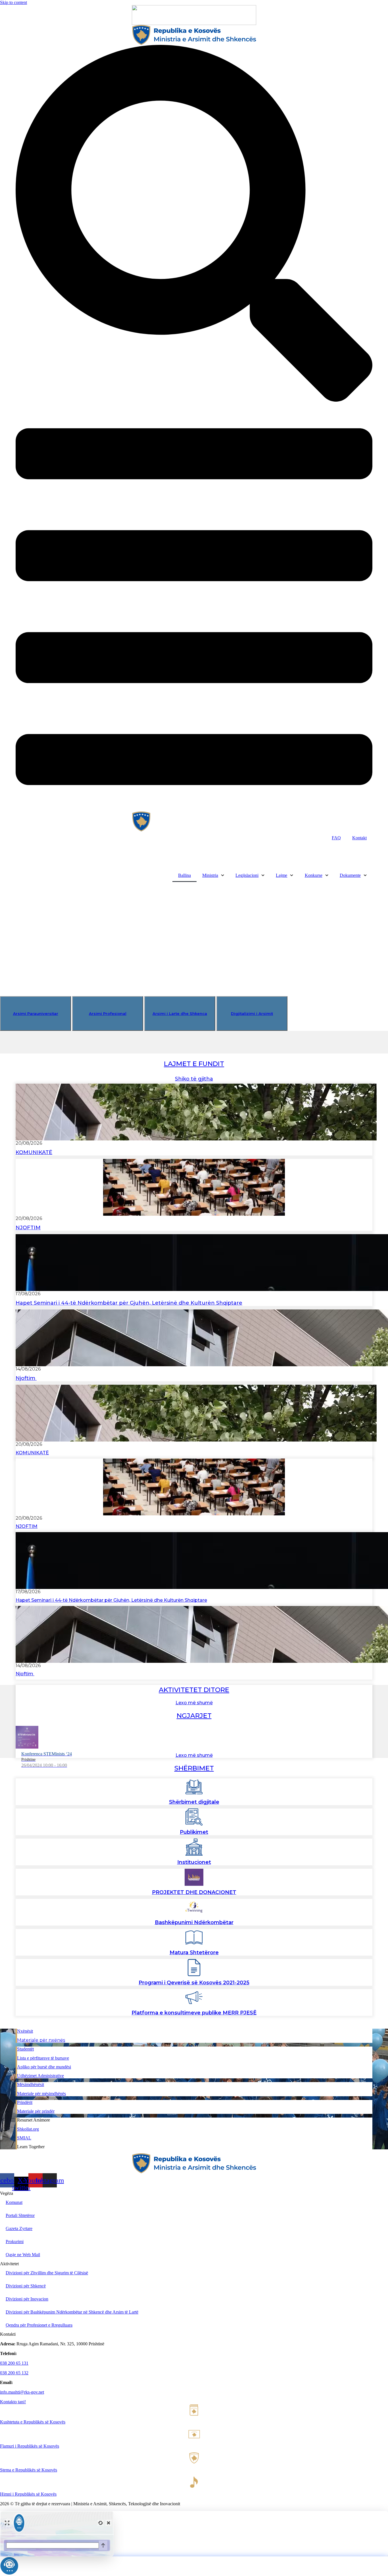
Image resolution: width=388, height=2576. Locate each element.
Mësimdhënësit (31, 2084)
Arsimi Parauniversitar (36, 1013)
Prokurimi (15, 2242)
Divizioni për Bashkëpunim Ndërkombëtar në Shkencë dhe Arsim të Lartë (72, 2312)
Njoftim (26, 1378)
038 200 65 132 (14, 2373)
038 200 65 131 (14, 2363)
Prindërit (25, 2102)
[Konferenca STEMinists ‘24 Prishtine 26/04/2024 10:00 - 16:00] (194, 1737)
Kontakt (359, 838)
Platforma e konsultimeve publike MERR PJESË (194, 2013)
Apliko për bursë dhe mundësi (44, 2067)
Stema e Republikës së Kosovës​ (29, 2470)
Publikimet (194, 1832)
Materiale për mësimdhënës (41, 2094)
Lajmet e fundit (194, 1064)
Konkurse (314, 875)
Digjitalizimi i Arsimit (252, 1013)
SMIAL (24, 2138)
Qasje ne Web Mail (23, 2255)
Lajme (281, 875)
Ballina (184, 875)
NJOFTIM (28, 1228)
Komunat (14, 2202)
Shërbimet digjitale (194, 1802)
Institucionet (194, 1862)
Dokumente (350, 875)
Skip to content (13, 2)
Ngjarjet (194, 1716)
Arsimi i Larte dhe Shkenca (180, 1013)
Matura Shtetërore (194, 1953)
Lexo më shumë (194, 1703)
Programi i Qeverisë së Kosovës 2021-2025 (194, 1983)
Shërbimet (194, 1768)
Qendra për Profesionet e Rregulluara (39, 2325)
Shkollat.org (28, 2129)
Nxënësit (25, 2031)
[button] (51, 851)
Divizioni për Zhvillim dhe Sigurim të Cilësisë (47, 2273)
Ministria (210, 875)
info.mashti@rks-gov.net (22, 2392)
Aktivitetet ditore (194, 1690)
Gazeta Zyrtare (19, 2228)
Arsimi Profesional (108, 1013)
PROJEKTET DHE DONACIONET (194, 1892)
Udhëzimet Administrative (40, 2076)
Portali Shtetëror (20, 2215)
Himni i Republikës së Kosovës (28, 2494)
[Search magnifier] (367, 863)
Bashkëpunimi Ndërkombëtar (194, 1922)
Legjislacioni (247, 875)
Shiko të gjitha (194, 1079)
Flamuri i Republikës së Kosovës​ (30, 2446)
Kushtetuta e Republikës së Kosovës (33, 2422)
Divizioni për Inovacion (27, 2299)
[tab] (36, 1013)
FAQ (336, 838)
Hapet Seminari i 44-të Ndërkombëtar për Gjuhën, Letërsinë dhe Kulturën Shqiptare (129, 1303)
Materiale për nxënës (41, 2040)
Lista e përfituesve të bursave (43, 2058)
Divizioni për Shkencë (26, 2286)
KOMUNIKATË (34, 1152)
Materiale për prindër (36, 2111)
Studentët (25, 2049)
